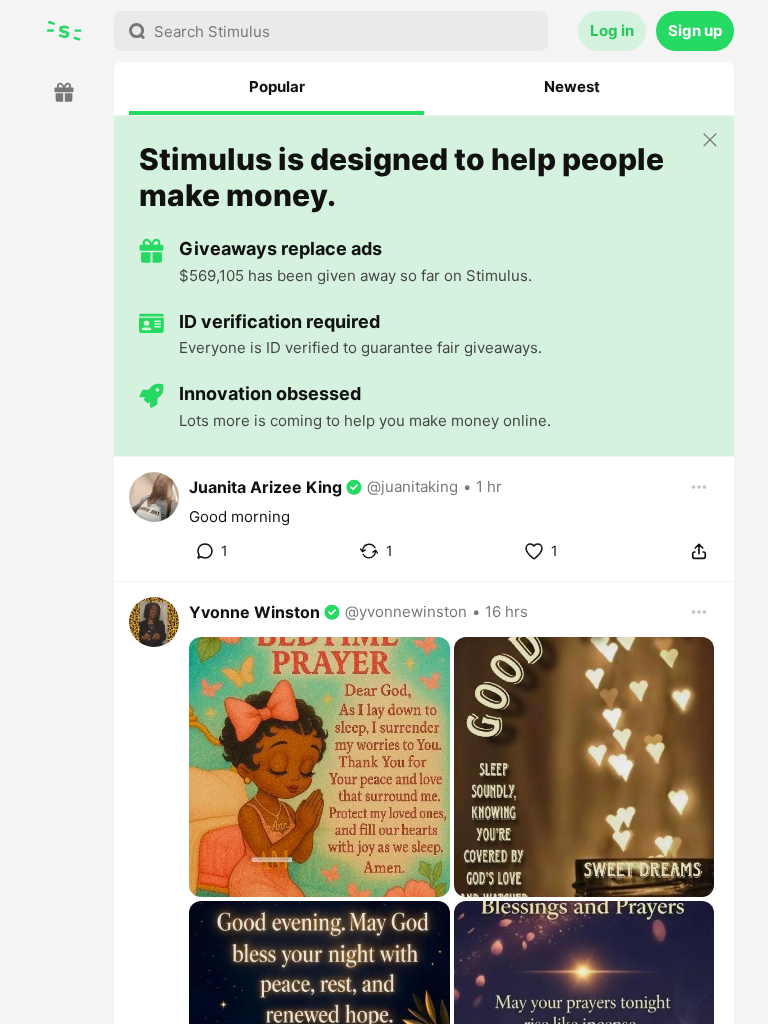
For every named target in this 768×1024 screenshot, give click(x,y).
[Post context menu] (699, 487)
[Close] (710, 142)
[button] (424, 519)
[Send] (699, 551)
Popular (277, 86)
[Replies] (204, 551)
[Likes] (534, 551)
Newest (572, 86)
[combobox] (331, 31)
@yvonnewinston (406, 611)
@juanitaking (412, 486)
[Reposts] (369, 551)
